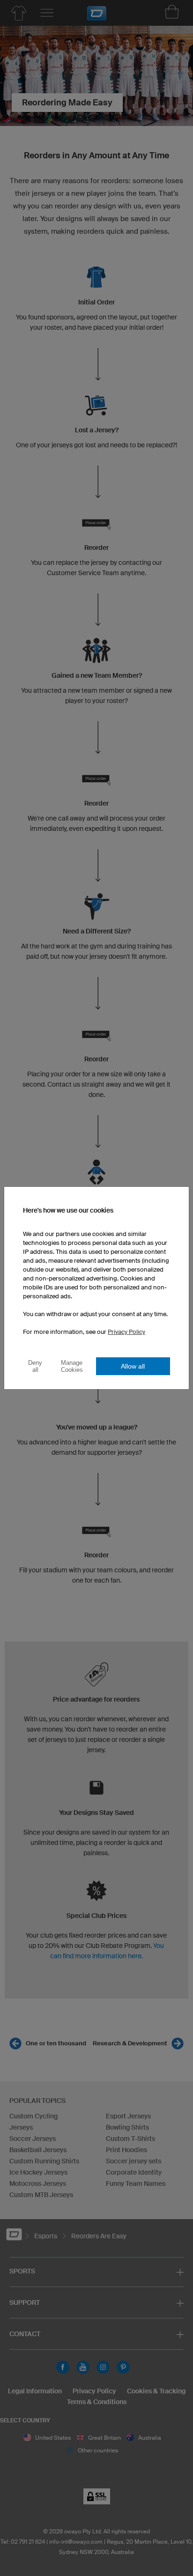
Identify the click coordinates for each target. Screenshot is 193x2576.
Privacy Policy (126, 1332)
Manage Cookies (72, 1366)
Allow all (133, 1366)
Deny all (35, 1366)
